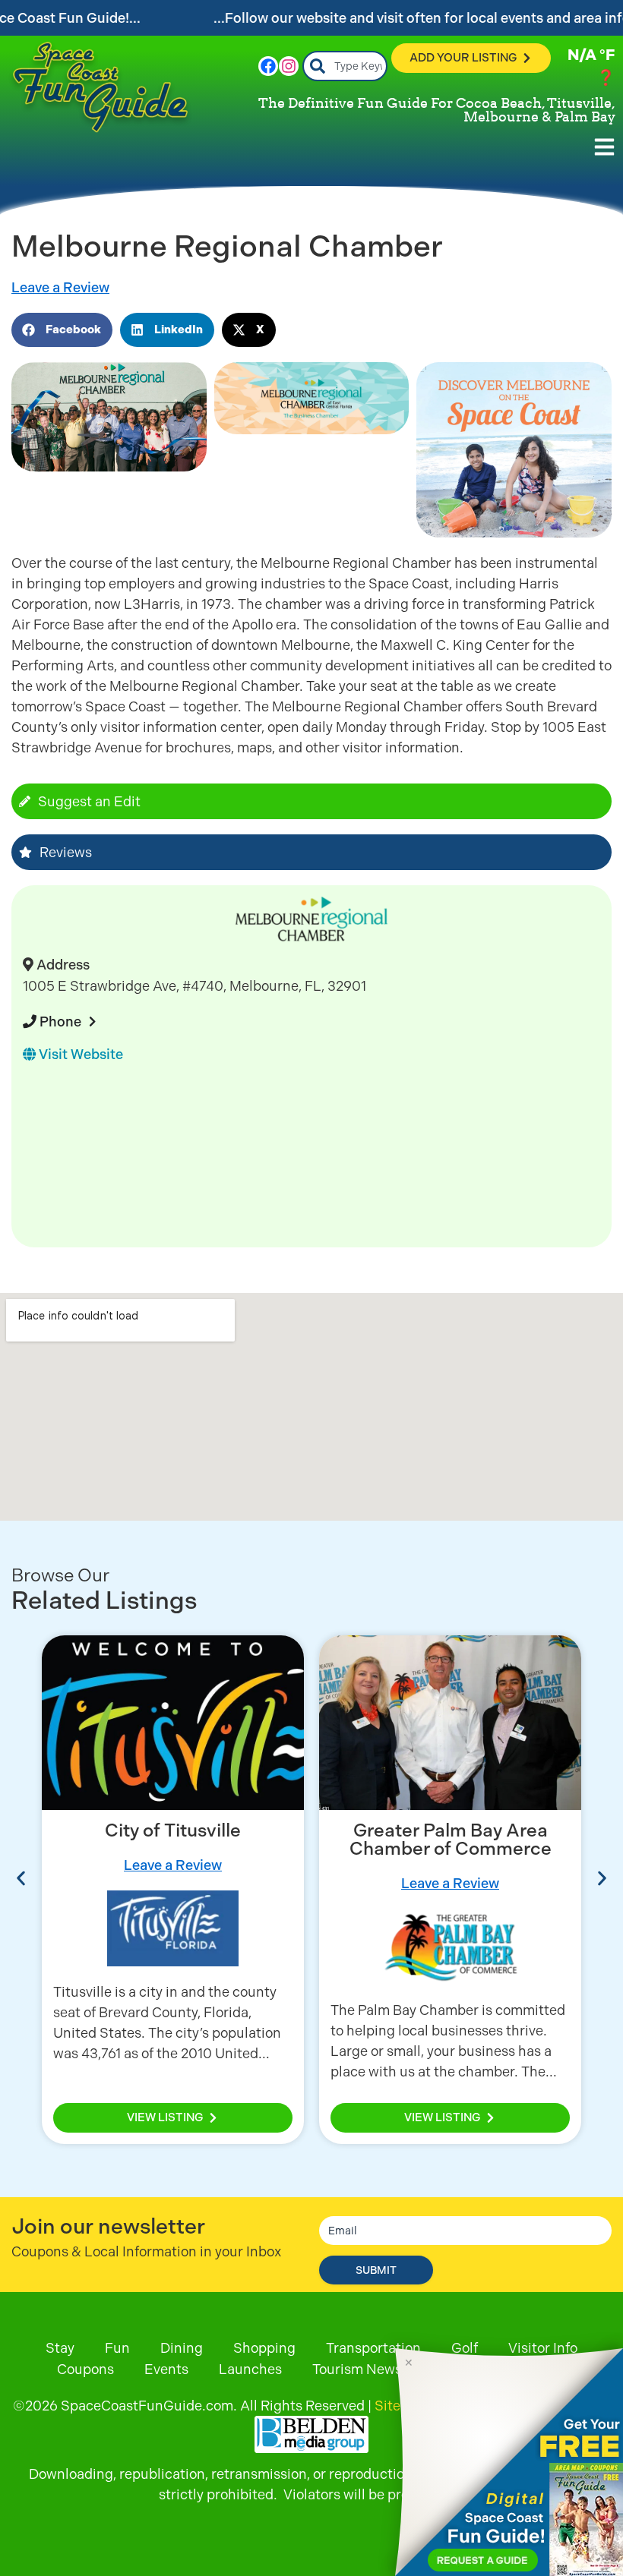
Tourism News (357, 2369)
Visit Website (79, 1054)
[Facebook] (268, 66)
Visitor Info (543, 2348)
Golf (465, 2348)
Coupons (85, 2369)
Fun (117, 2348)
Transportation (373, 2348)
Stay (60, 2348)
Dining (182, 2348)
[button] (62, 330)
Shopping (264, 2348)
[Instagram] (289, 66)
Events (166, 2369)
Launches (250, 2369)
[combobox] (345, 66)
